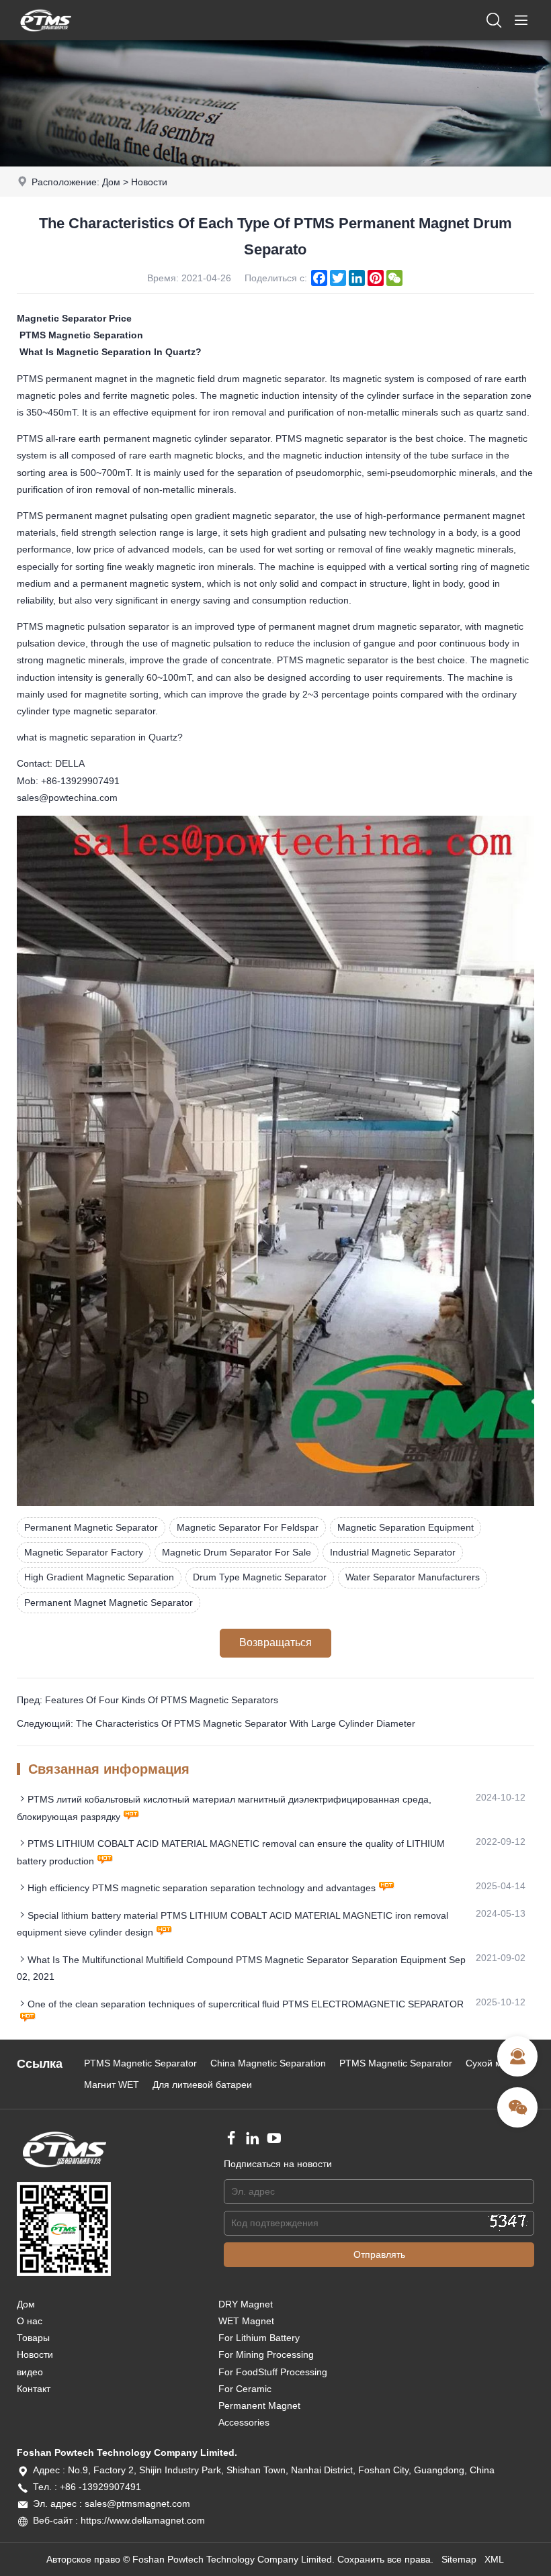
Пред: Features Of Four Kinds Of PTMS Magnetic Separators (147, 1700)
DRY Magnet (246, 2304)
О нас (30, 2321)
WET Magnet (246, 2321)
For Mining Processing (266, 2354)
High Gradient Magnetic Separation (99, 1577)
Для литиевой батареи (202, 2085)
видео (30, 2372)
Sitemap (459, 2559)
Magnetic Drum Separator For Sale (237, 1552)
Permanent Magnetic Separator (91, 1527)
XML (494, 2559)
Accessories (244, 2422)
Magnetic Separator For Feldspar (248, 1527)
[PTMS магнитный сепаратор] (46, 37)
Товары (33, 2338)
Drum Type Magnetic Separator (260, 1577)
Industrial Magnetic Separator (393, 1552)
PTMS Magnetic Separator (140, 2063)
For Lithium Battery (259, 2338)
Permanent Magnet (259, 2405)
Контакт (34, 2389)
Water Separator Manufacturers (413, 1577)
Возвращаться (275, 1642)
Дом (111, 182)
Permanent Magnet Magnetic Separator (109, 1603)
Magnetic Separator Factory (84, 1552)
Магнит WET (112, 2085)
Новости (149, 182)
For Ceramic (245, 2389)
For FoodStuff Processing (273, 2372)
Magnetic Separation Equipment (406, 1527)
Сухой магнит (496, 2063)
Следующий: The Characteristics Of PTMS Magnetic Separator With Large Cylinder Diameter (216, 1723)
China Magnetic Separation (268, 2063)
